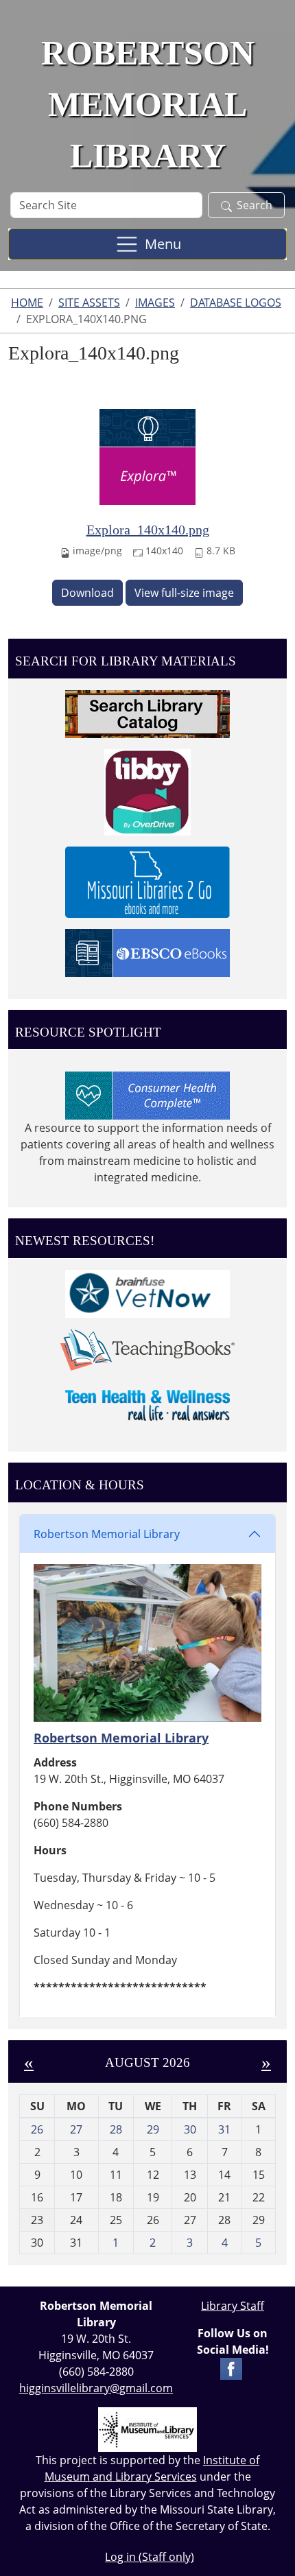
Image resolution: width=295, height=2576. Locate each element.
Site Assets (89, 303)
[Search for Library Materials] (147, 713)
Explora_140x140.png (148, 530)
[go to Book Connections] (147, 1349)
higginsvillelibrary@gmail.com (96, 2388)
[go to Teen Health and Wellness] (147, 1404)
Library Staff (233, 2306)
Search (255, 205)
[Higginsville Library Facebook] (231, 2367)
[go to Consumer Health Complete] (147, 1095)
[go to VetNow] (147, 1292)
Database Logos (236, 303)
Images (155, 303)
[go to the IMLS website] (147, 2430)
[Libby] (147, 791)
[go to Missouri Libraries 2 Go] (147, 881)
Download (87, 593)
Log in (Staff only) (150, 2557)
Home (27, 303)
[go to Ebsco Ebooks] (147, 952)
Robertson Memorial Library (107, 1534)
